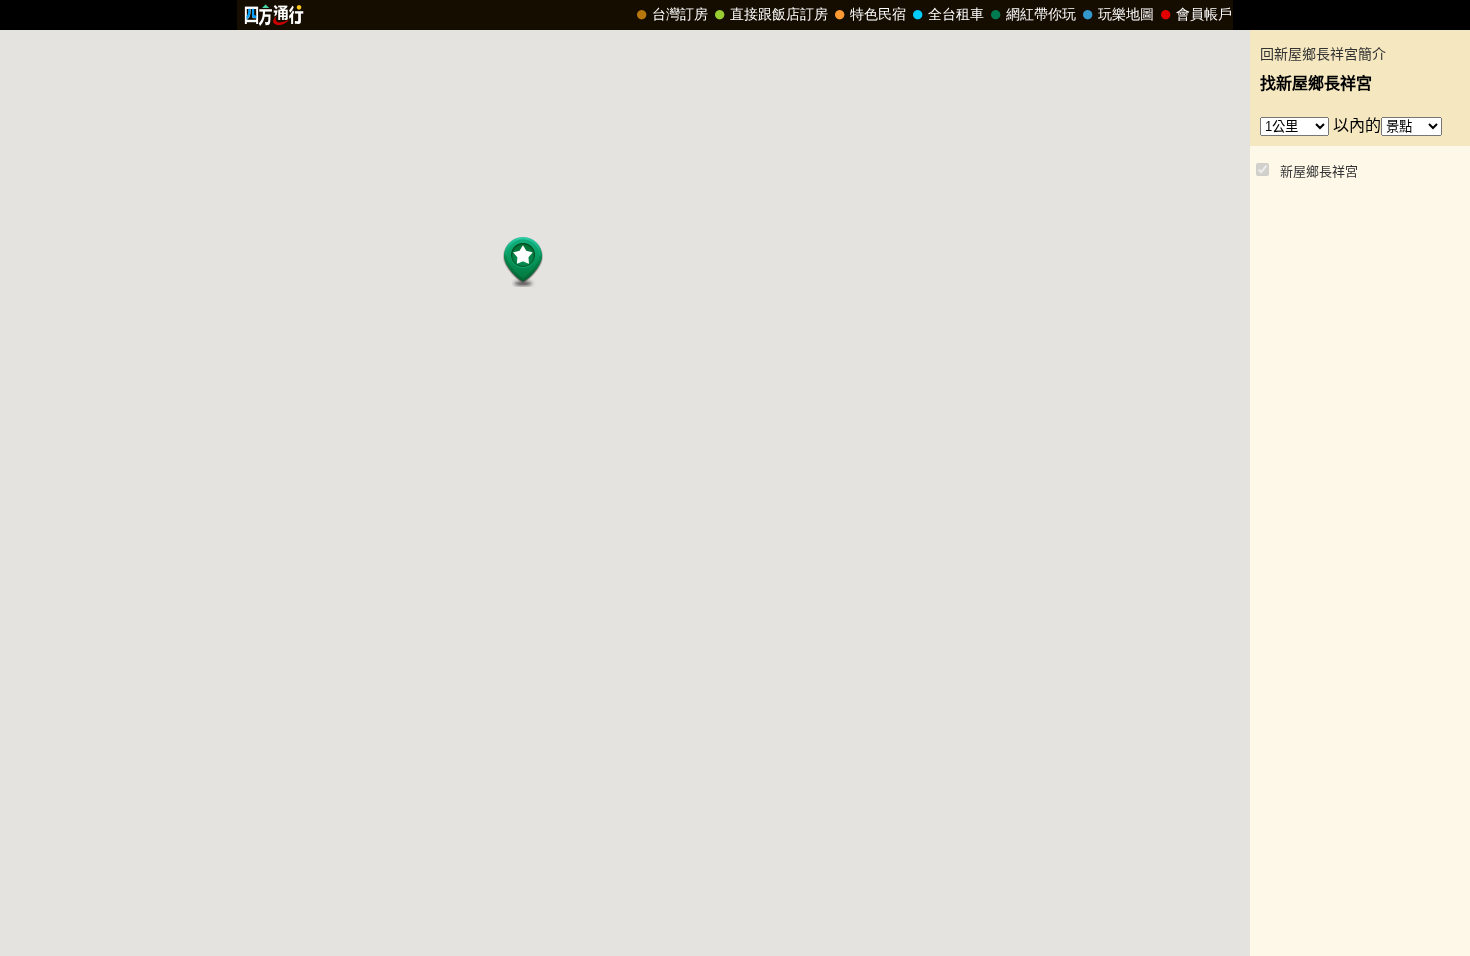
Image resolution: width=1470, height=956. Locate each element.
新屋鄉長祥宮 (1319, 171)
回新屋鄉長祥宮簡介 (1323, 54)
